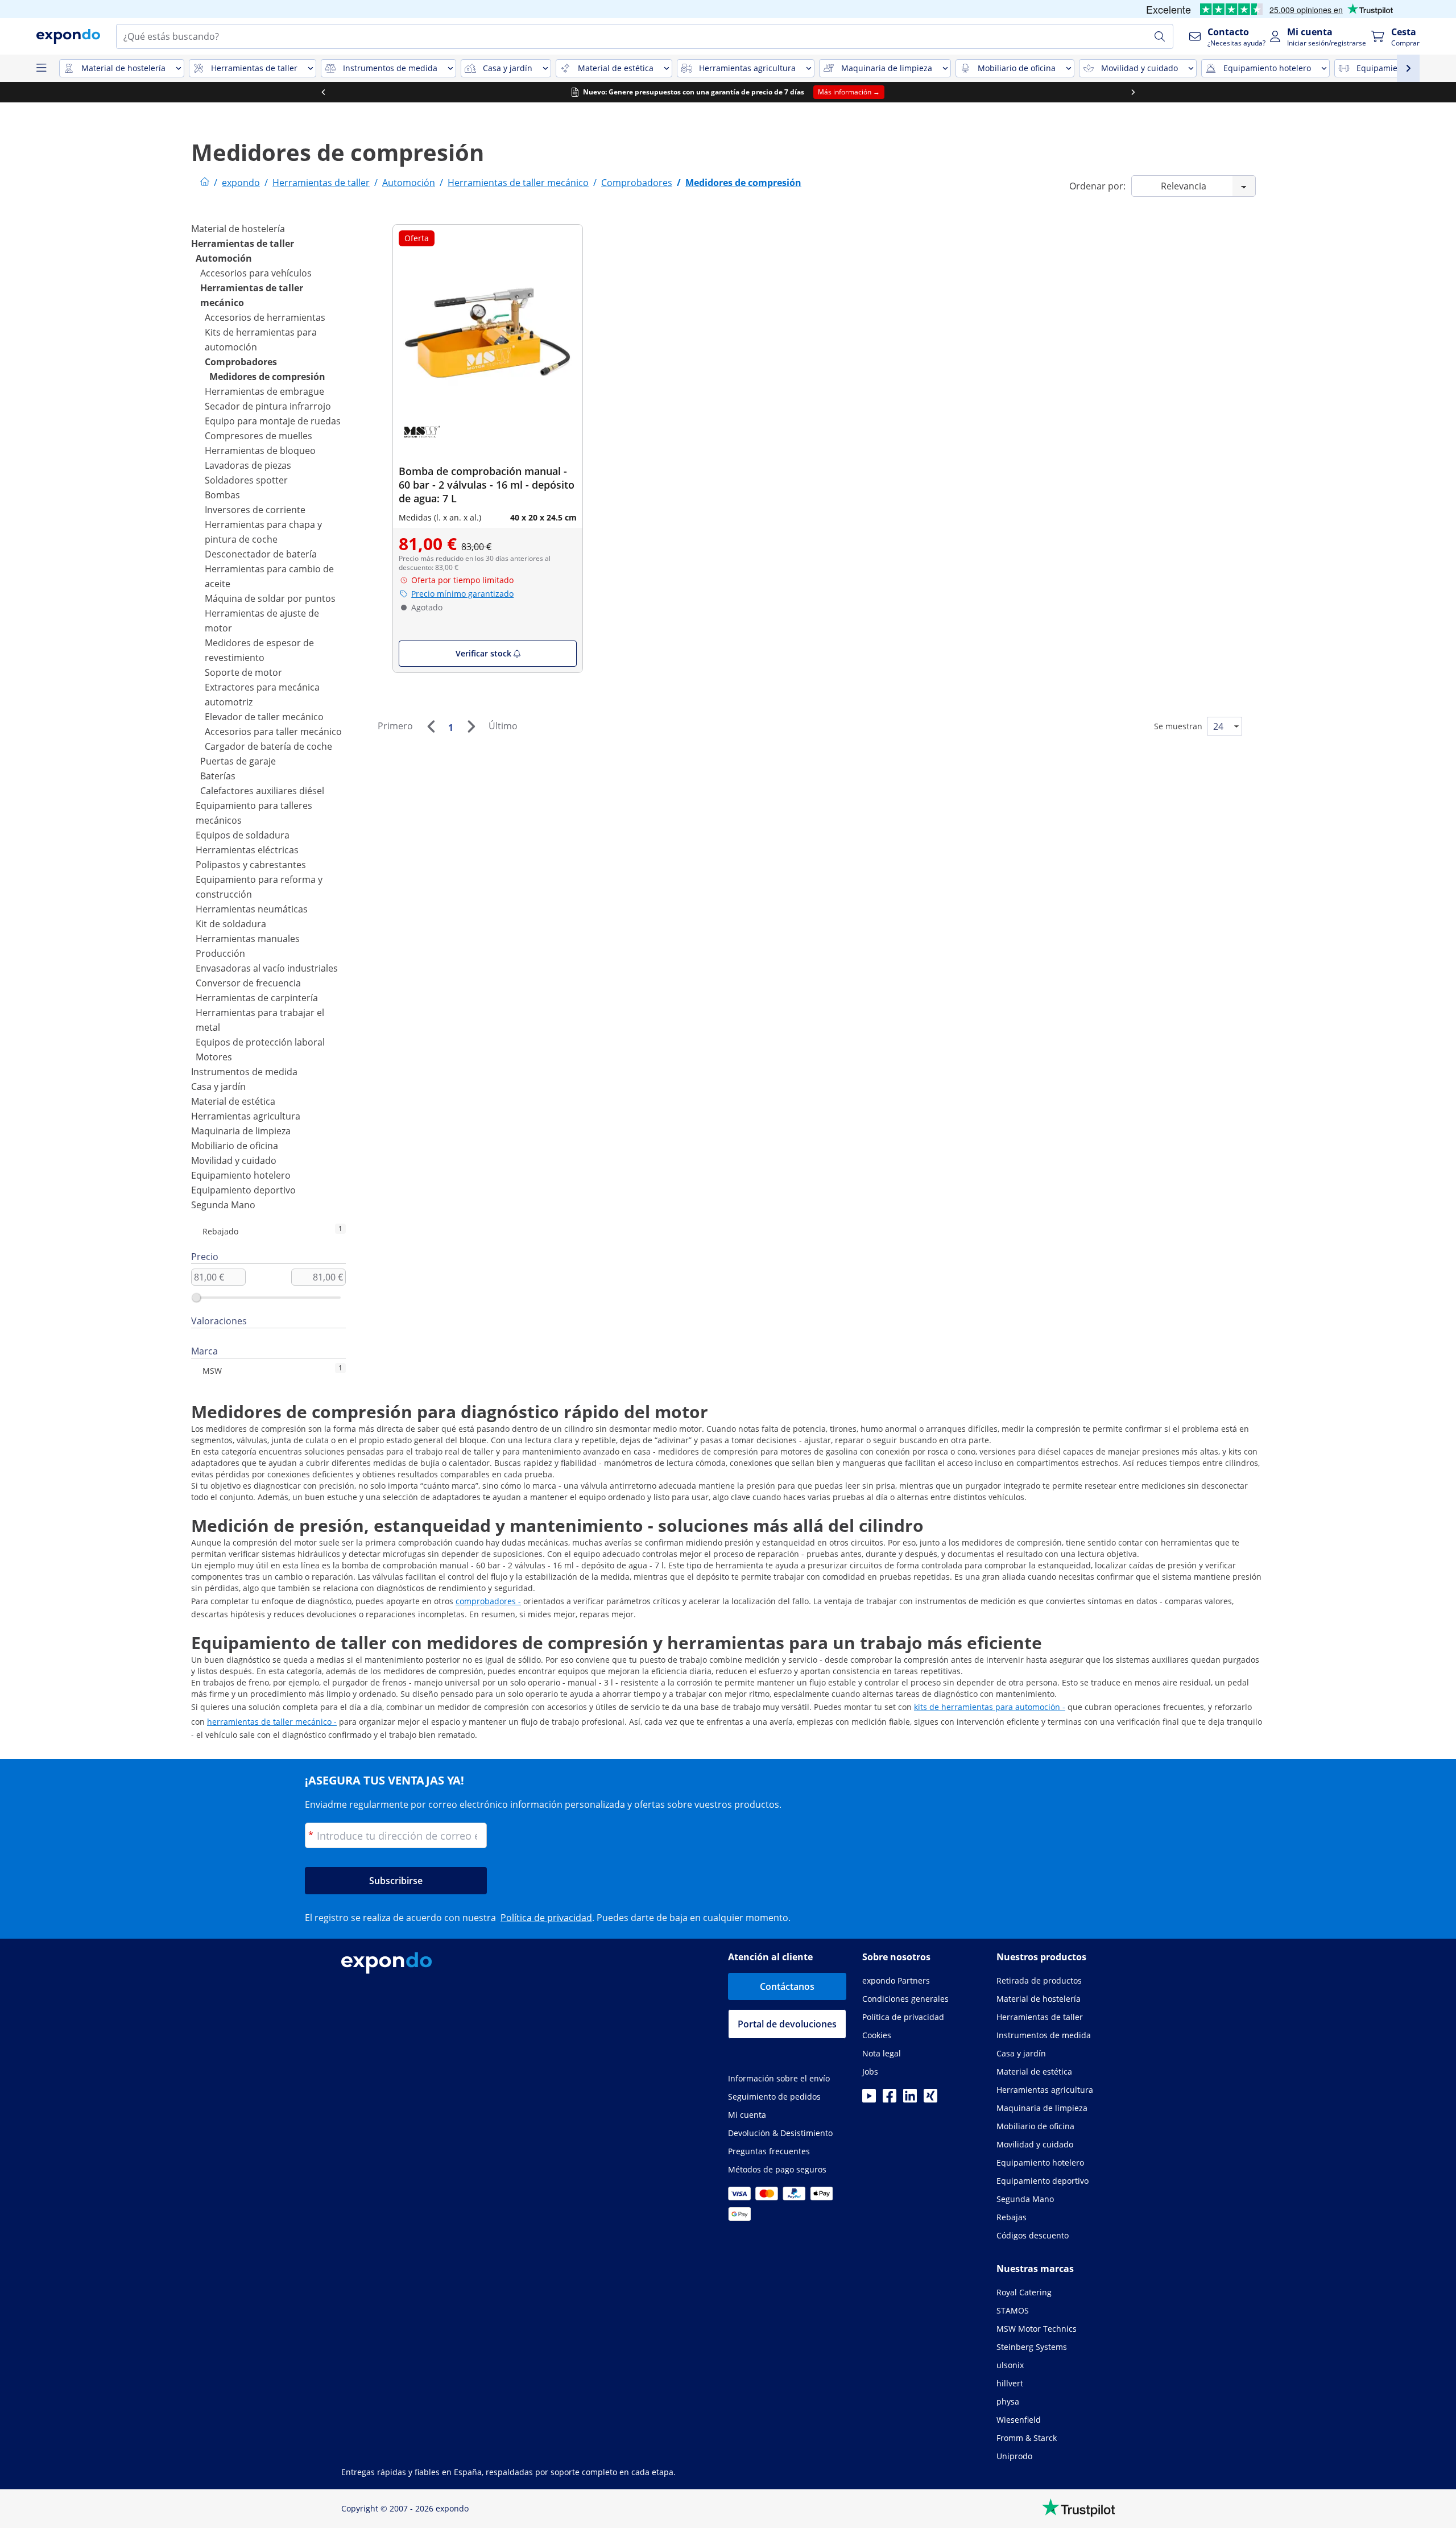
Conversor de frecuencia (248, 983)
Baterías (218, 776)
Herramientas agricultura (246, 1116)
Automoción (224, 258)
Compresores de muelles (258, 436)
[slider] (196, 1298)
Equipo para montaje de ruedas (273, 421)
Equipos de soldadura (243, 835)
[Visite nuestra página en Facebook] (890, 2099)
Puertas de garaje (238, 761)
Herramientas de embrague (264, 391)
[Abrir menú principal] (41, 68)
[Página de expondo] (205, 183)
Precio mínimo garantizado (462, 594)
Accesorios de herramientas (265, 317)
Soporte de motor (243, 672)
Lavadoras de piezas (248, 465)
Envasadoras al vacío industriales (267, 968)
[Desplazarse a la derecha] (1133, 92)
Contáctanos (787, 1986)
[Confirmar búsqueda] (1160, 36)
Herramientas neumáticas (252, 909)
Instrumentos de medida (244, 1072)
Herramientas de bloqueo (260, 451)
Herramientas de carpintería (257, 998)
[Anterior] (431, 726)
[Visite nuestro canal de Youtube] (869, 2099)
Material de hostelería (238, 229)
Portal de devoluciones (787, 2024)
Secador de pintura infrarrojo (268, 406)
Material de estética (233, 1101)
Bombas (222, 495)
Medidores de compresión (267, 377)
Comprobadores (241, 362)
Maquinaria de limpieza (241, 1131)
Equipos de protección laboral (260, 1042)
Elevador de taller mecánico (264, 717)
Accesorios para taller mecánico (273, 732)
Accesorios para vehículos (256, 273)
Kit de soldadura (231, 924)
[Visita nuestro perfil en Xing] (930, 2099)
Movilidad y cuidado (234, 1160)
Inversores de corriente (255, 510)
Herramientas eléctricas (247, 850)
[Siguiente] (471, 726)
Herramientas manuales (248, 939)
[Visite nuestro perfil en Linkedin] (910, 2099)
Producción (220, 953)
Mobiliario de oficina (235, 1146)
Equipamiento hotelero (241, 1175)
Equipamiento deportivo (243, 1190)
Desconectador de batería (261, 554)
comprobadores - (488, 1601)
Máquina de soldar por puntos (270, 598)
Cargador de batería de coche (268, 746)
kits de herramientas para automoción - (990, 1707)
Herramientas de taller (243, 243)
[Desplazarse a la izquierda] (323, 92)
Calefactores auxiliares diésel (262, 791)
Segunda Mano (223, 1205)
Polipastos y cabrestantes (251, 865)
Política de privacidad (546, 1918)
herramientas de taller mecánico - (272, 1722)
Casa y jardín (218, 1087)
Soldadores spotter (246, 480)
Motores (214, 1057)
